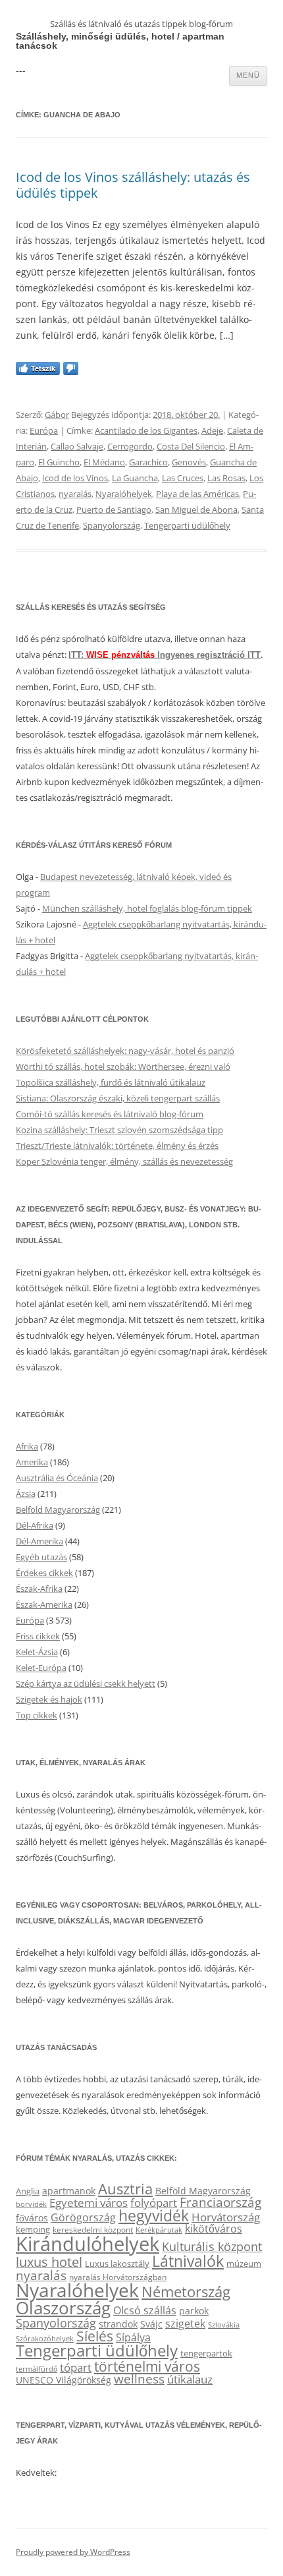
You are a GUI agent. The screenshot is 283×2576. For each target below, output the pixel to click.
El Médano (104, 462)
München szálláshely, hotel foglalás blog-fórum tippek (147, 908)
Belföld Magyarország (58, 1509)
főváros (32, 2218)
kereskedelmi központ (93, 2229)
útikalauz (190, 2379)
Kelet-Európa (41, 1668)
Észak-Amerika (44, 1604)
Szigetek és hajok (49, 1699)
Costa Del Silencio (191, 446)
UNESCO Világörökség (64, 2380)
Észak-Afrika (39, 1589)
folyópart (154, 2203)
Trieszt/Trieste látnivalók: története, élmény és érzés (117, 1146)
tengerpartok (206, 2353)
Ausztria (125, 2189)
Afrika (27, 1446)
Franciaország (220, 2202)
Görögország (83, 2217)
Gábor (57, 415)
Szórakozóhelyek (45, 2339)
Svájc (151, 2324)
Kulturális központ (212, 2246)
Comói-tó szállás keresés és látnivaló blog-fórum (110, 1114)
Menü (248, 75)
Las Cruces (183, 478)
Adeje (212, 430)
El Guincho (59, 462)
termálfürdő (37, 2369)
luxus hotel (49, 2262)
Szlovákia (224, 2325)
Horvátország (226, 2217)
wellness (139, 2379)
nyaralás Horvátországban (118, 2277)
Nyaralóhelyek (124, 494)
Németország (186, 2292)
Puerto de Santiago (114, 510)
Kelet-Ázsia (37, 1652)
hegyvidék (154, 2216)
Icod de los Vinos (75, 478)
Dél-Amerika (39, 1541)
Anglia (28, 2191)
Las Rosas (226, 478)
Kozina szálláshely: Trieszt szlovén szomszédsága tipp (119, 1130)
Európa (44, 430)
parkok (194, 2311)
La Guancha (135, 478)
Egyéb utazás (41, 1557)
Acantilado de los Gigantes (146, 430)
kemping (33, 2229)
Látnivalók (188, 2261)
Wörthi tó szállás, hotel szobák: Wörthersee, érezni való (123, 1067)
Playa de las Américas (197, 494)
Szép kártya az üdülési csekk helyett (86, 1683)
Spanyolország (112, 525)
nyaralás (75, 494)
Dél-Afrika (35, 1525)
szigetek (185, 2324)
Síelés (95, 2336)
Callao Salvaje (77, 446)
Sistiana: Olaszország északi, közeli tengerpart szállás (118, 1098)
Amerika (32, 1462)
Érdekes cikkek (44, 1573)
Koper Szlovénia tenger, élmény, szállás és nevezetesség (124, 1161)
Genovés (189, 462)
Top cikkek (37, 1715)
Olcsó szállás (145, 2310)
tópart (76, 2367)
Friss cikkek (38, 1636)
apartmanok (69, 2191)
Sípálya (133, 2337)
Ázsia (26, 1494)
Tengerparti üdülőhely (187, 525)
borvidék (31, 2204)
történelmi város (147, 2366)
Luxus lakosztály (117, 2264)
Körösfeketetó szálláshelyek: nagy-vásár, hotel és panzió (125, 1051)
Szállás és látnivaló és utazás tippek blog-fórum (141, 24)
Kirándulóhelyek (88, 2244)
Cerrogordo (130, 446)
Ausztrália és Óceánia (57, 1478)
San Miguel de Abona (196, 510)
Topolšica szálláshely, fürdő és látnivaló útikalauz (111, 1082)
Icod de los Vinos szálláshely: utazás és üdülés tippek (133, 185)
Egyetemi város (89, 2202)
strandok (118, 2324)
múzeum (244, 2264)
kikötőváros (214, 2229)
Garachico (148, 462)
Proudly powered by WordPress (73, 2552)
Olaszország (63, 2308)
